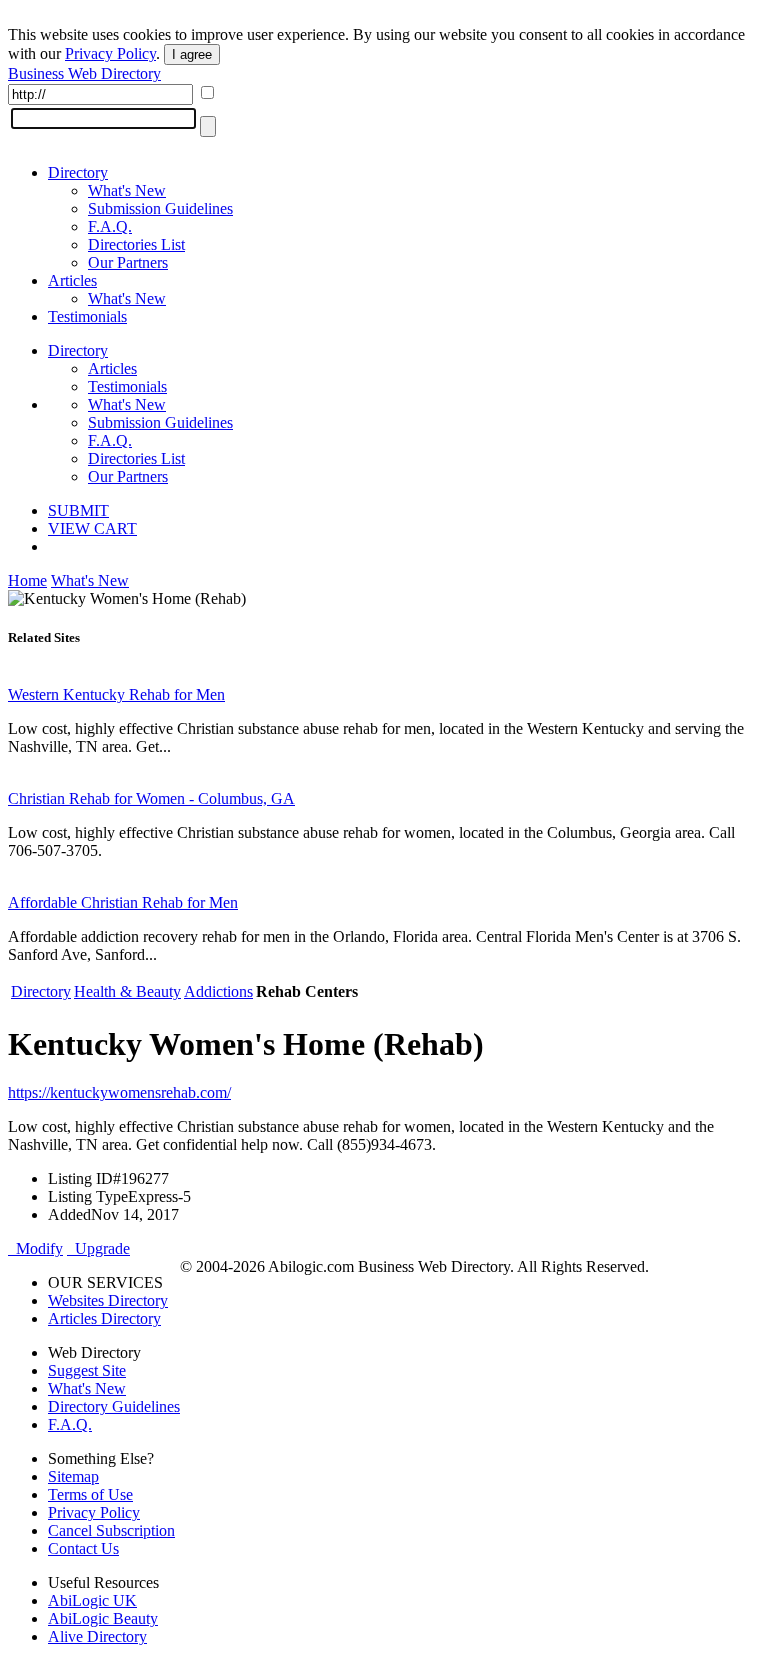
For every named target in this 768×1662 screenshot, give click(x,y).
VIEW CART (92, 528)
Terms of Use (90, 1494)
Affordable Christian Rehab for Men (123, 902)
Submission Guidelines (160, 208)
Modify (35, 1248)
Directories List (136, 244)
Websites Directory (108, 1300)
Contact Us (83, 1548)
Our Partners (128, 262)
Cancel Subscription (111, 1530)
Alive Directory (97, 1636)
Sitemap (73, 1476)
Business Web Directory (84, 73)
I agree (192, 54)
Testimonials (87, 316)
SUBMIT (78, 510)
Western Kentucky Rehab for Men (116, 694)
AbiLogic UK (92, 1600)
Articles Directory (104, 1318)
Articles (72, 280)
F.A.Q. (110, 226)
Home (27, 580)
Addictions (218, 991)
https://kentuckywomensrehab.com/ (119, 1092)
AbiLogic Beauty (103, 1618)
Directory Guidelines (114, 1406)
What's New (127, 190)
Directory (78, 172)
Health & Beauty (127, 991)
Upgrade (98, 1248)
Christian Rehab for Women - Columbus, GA (151, 798)
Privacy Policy (110, 53)
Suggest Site (87, 1370)
